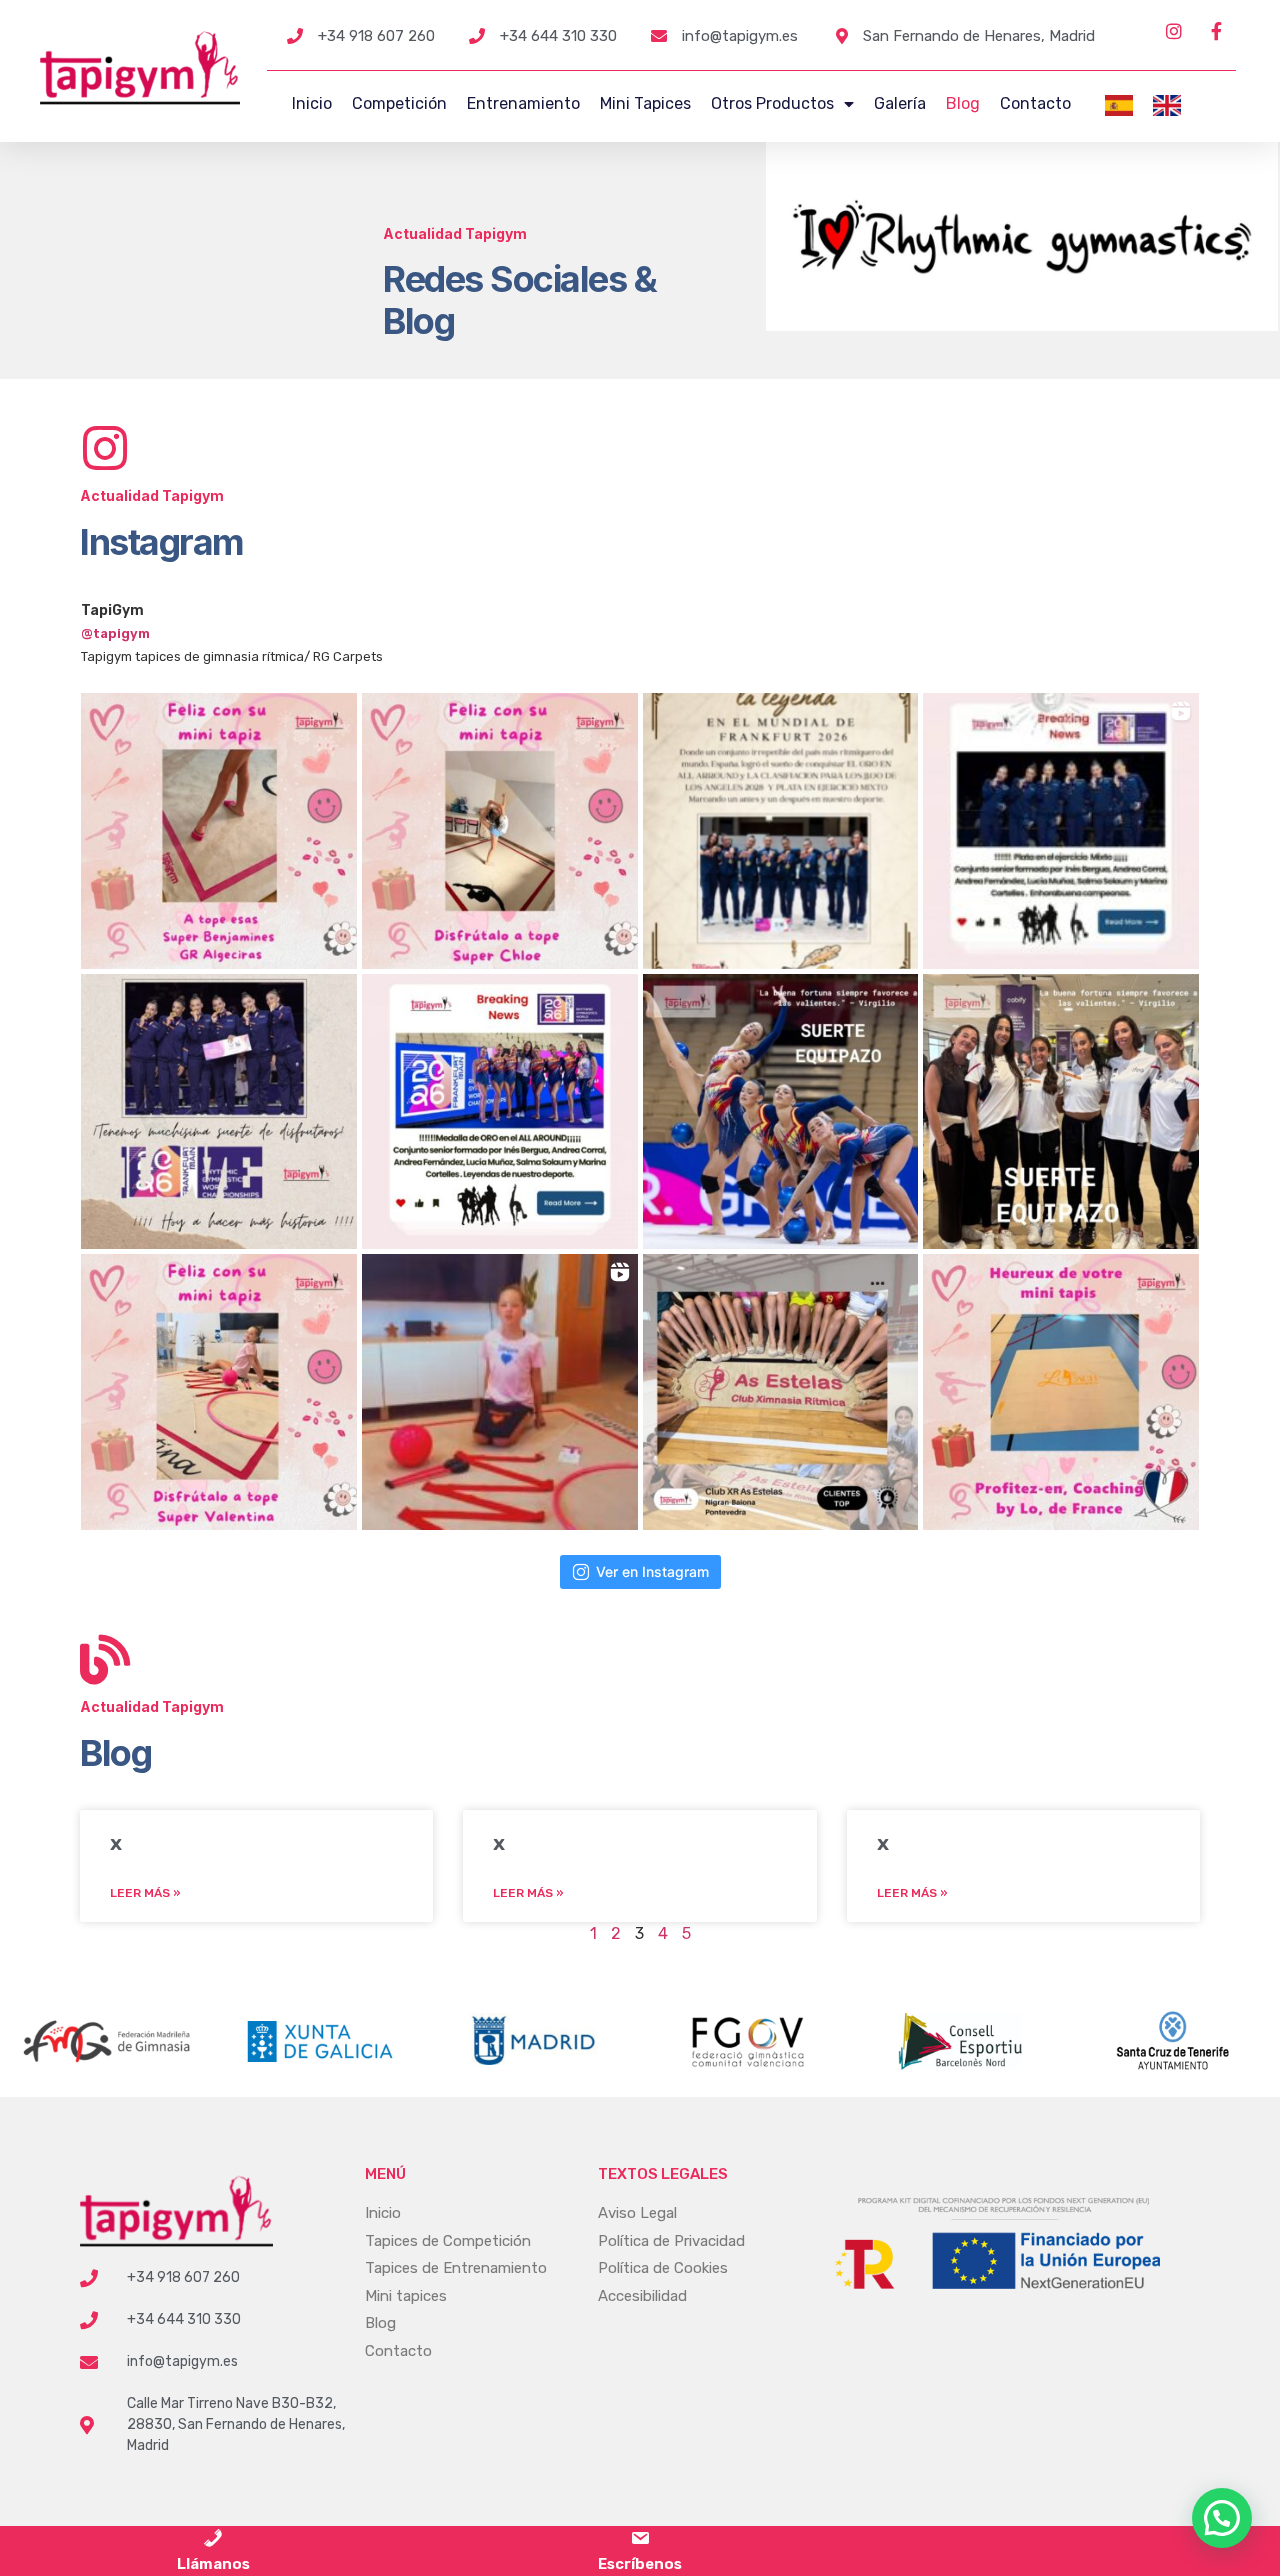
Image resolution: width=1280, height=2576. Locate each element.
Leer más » (145, 1893)
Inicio (312, 103)
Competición (399, 103)
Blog (963, 103)
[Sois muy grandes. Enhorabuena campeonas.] (1061, 831)
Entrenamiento (523, 103)
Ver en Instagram (652, 1571)
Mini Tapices (645, 103)
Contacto (1035, 103)
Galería (900, 103)
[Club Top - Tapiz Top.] (781, 1392)
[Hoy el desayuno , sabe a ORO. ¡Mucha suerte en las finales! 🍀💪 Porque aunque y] (219, 1112)
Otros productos (772, 103)
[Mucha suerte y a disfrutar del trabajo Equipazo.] (1061, 1112)
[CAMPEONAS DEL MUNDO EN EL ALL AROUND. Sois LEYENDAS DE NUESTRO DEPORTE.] (500, 1112)
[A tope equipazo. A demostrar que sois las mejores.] (781, 1112)
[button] (1222, 2518)
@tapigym (115, 633)
